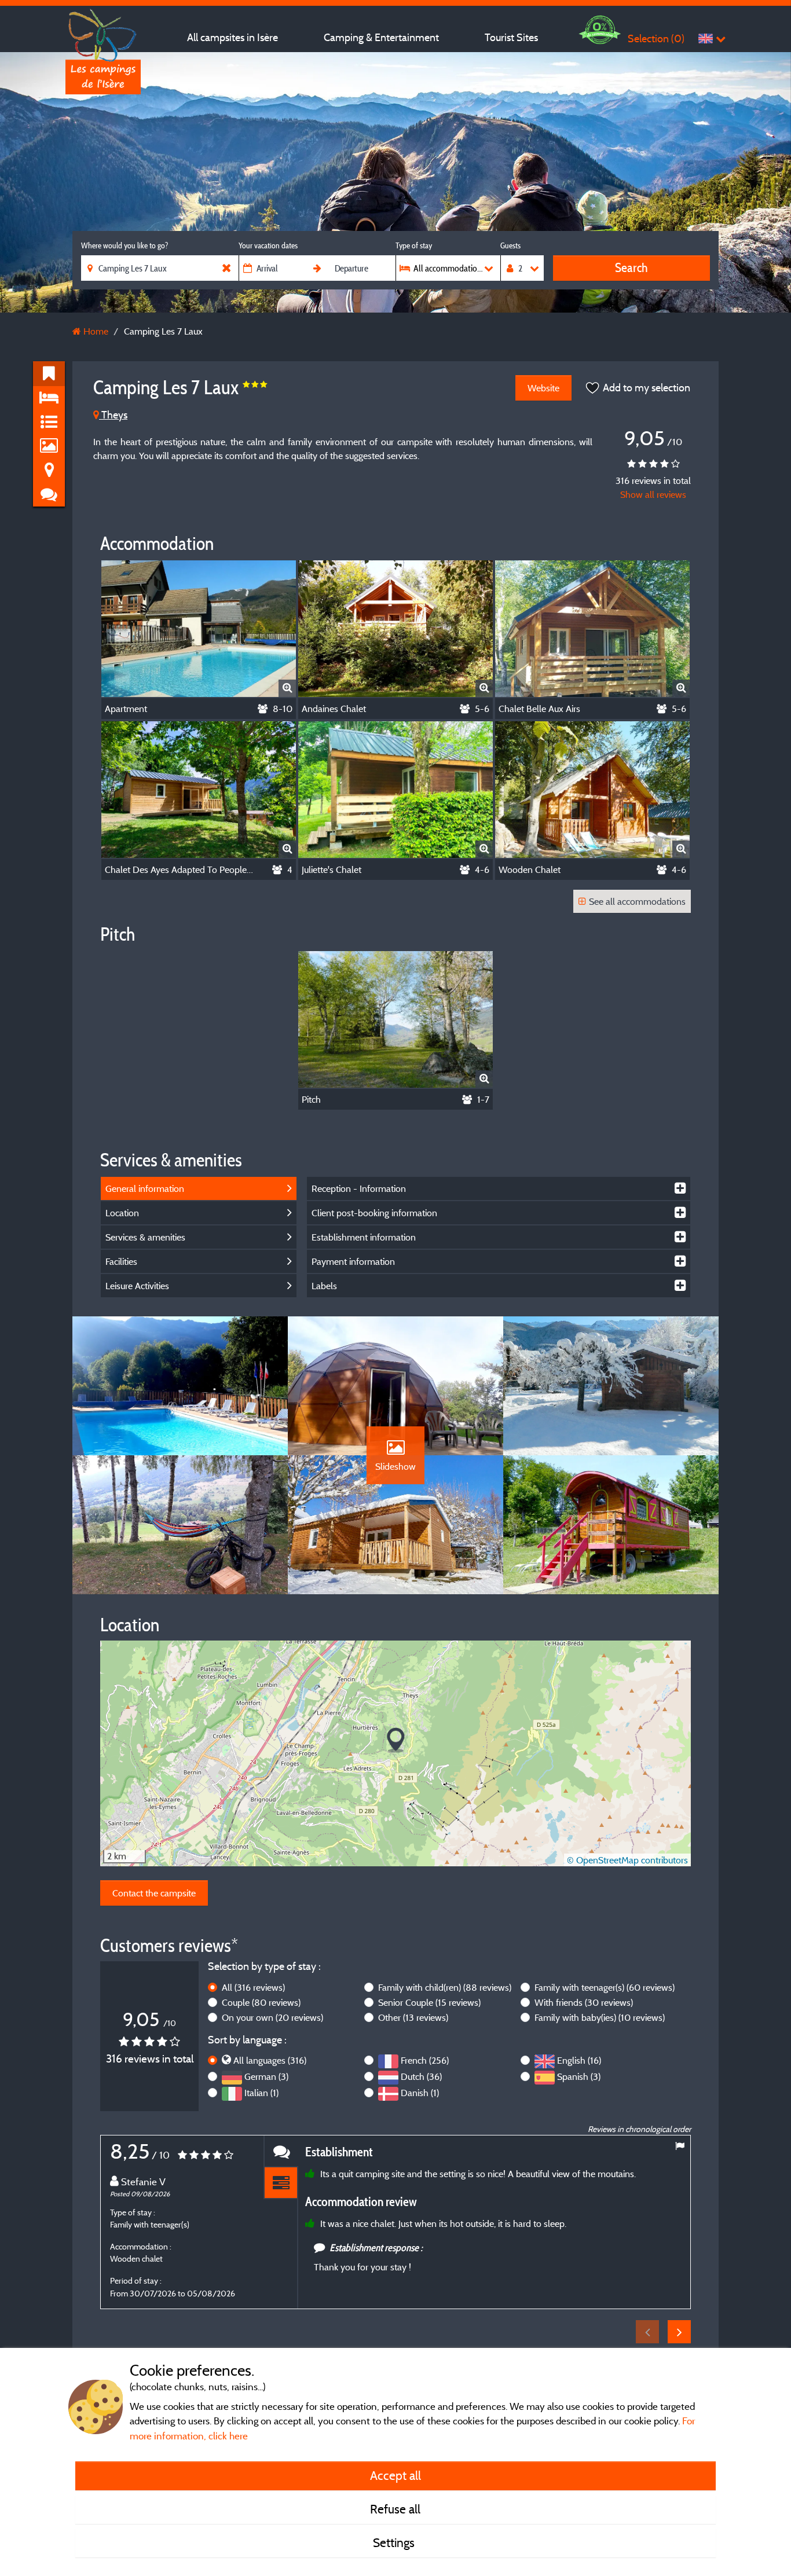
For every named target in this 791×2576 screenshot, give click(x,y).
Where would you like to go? (124, 245)
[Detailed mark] (281, 2183)
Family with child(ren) (445, 1987)
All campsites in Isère (232, 37)
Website (543, 388)
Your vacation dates (268, 245)
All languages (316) (270, 2060)
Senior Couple (429, 2002)
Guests (510, 245)
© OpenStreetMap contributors (627, 1860)
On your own (272, 2017)
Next (679, 2332)
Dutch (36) (421, 2076)
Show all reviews (653, 494)
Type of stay (414, 245)
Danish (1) (420, 2093)
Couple (261, 2002)
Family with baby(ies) (600, 2017)
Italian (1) (261, 2093)
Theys (113, 415)
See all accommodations (637, 901)
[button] (396, 1740)
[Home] (103, 32)
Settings (395, 2542)
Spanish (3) (579, 2076)
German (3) (266, 2076)
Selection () (656, 38)
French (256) (425, 2060)
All (253, 1987)
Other (413, 2017)
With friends (584, 2002)
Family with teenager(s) (605, 1987)
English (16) (579, 2060)
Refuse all (395, 2509)
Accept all (395, 2475)
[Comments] (281, 2151)
